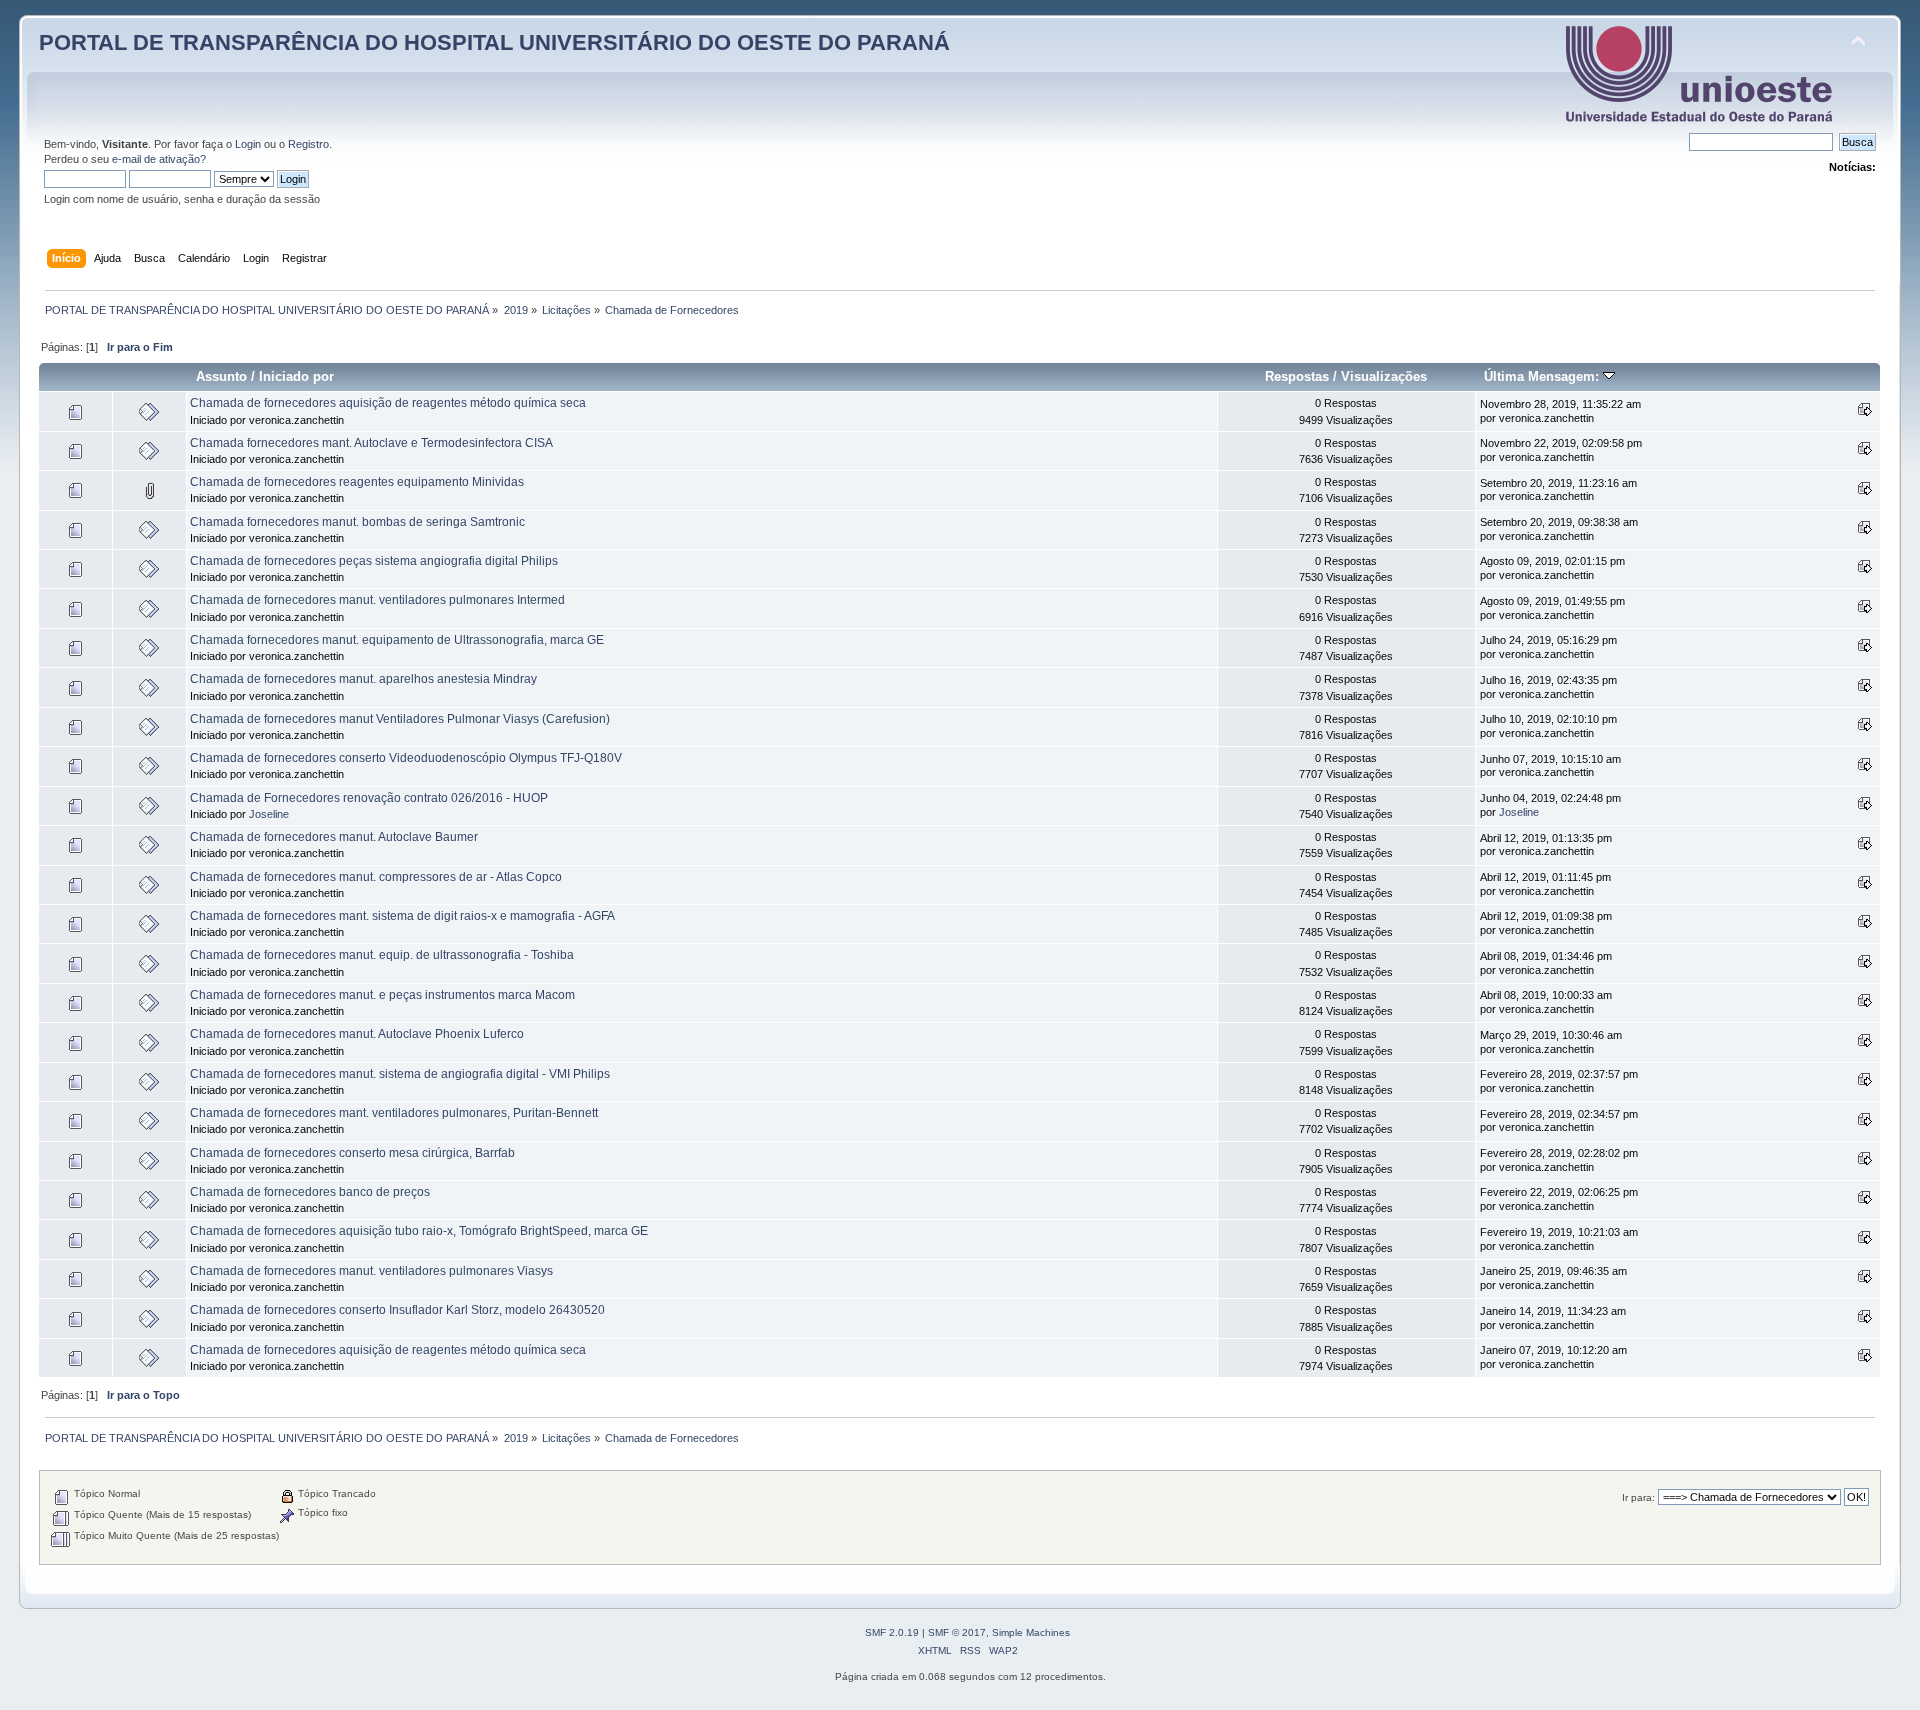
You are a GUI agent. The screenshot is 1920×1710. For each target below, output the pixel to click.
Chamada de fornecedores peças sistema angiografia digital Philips (374, 561)
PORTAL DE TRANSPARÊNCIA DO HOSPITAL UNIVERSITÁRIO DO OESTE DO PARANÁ (494, 42)
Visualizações (1384, 376)
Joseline (269, 814)
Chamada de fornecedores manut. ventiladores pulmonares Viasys (371, 1271)
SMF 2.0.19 (892, 1632)
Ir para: (1638, 1497)
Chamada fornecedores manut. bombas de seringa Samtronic (357, 522)
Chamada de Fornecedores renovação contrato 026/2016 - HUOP (369, 798)
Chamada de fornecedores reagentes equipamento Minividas (357, 482)
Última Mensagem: (1543, 376)
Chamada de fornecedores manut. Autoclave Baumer (334, 837)
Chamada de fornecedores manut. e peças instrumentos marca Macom (382, 995)
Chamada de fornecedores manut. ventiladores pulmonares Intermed (377, 600)
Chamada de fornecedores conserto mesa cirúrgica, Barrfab (352, 1153)
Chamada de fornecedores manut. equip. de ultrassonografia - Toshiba (382, 955)
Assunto (221, 376)
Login (248, 144)
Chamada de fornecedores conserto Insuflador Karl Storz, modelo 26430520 (397, 1310)
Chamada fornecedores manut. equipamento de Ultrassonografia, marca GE (397, 640)
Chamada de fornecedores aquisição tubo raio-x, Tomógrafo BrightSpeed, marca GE (419, 1231)
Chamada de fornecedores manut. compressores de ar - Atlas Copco (376, 877)
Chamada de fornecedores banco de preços (310, 1192)
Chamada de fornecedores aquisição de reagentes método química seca (388, 403)
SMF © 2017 (957, 1632)
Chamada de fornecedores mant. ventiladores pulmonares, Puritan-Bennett (394, 1113)
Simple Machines (1031, 1632)
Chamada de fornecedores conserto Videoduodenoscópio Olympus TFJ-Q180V (406, 758)
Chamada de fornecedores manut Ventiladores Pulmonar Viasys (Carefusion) (400, 719)
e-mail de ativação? (159, 159)
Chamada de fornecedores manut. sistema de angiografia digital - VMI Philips (400, 1074)
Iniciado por (296, 376)
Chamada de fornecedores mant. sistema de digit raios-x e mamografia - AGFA (402, 916)
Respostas (1297, 376)
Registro (308, 144)
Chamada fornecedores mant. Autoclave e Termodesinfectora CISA (371, 443)
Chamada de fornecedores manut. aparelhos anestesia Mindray (363, 679)
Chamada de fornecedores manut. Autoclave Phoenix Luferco (357, 1034)
